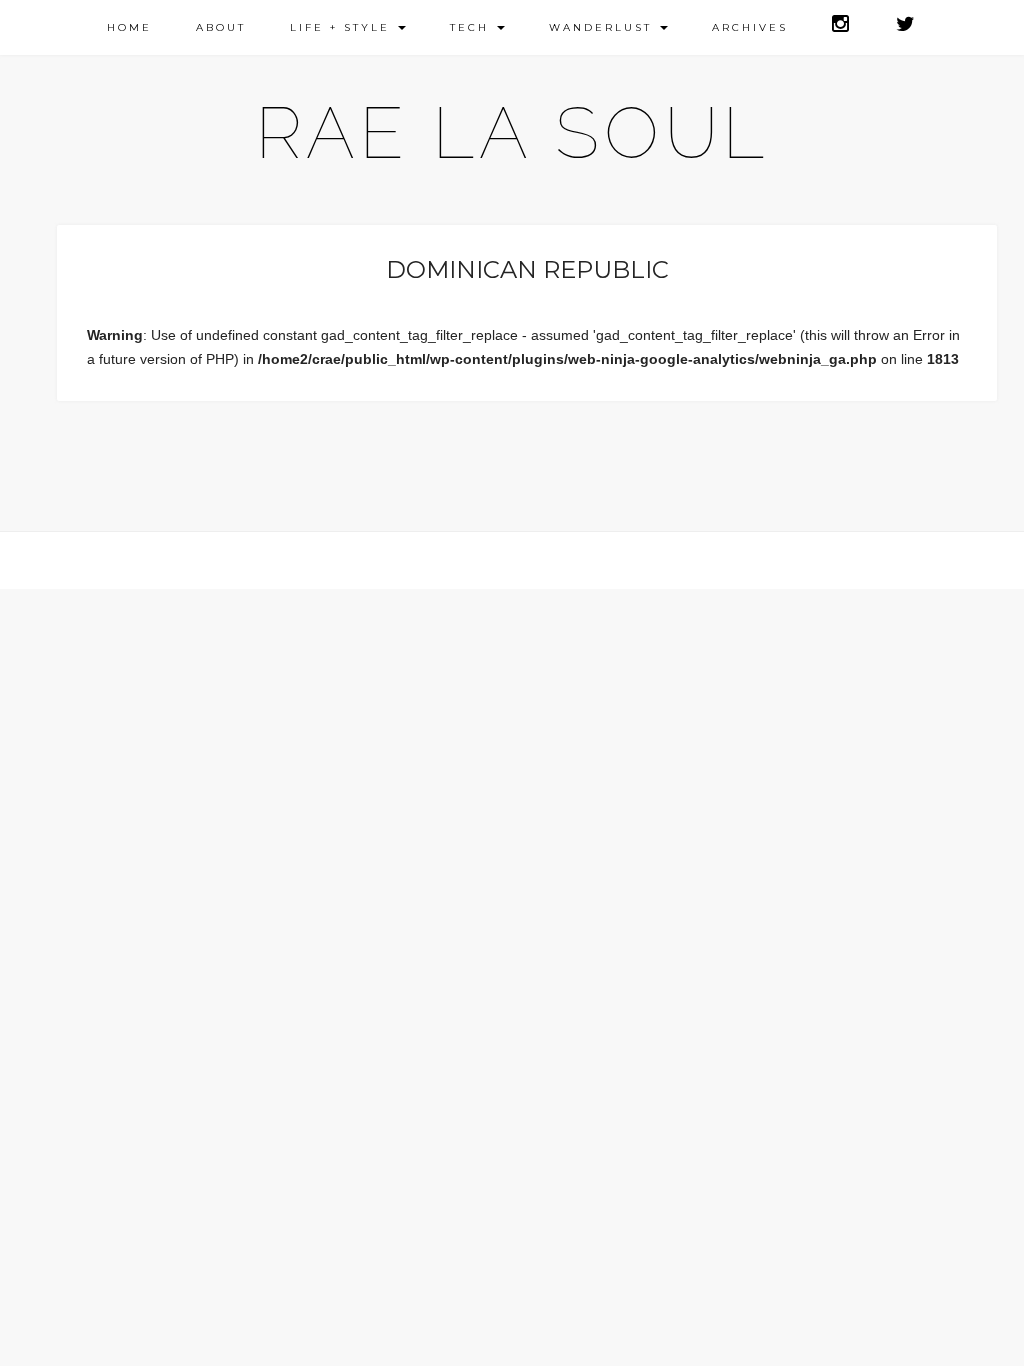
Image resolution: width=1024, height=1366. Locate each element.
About (221, 27)
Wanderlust (603, 27)
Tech (472, 27)
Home (129, 27)
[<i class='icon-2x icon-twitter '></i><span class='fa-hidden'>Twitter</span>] (907, 27)
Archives (750, 27)
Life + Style (343, 27)
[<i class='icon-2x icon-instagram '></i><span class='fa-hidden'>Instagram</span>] (842, 27)
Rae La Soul (512, 132)
